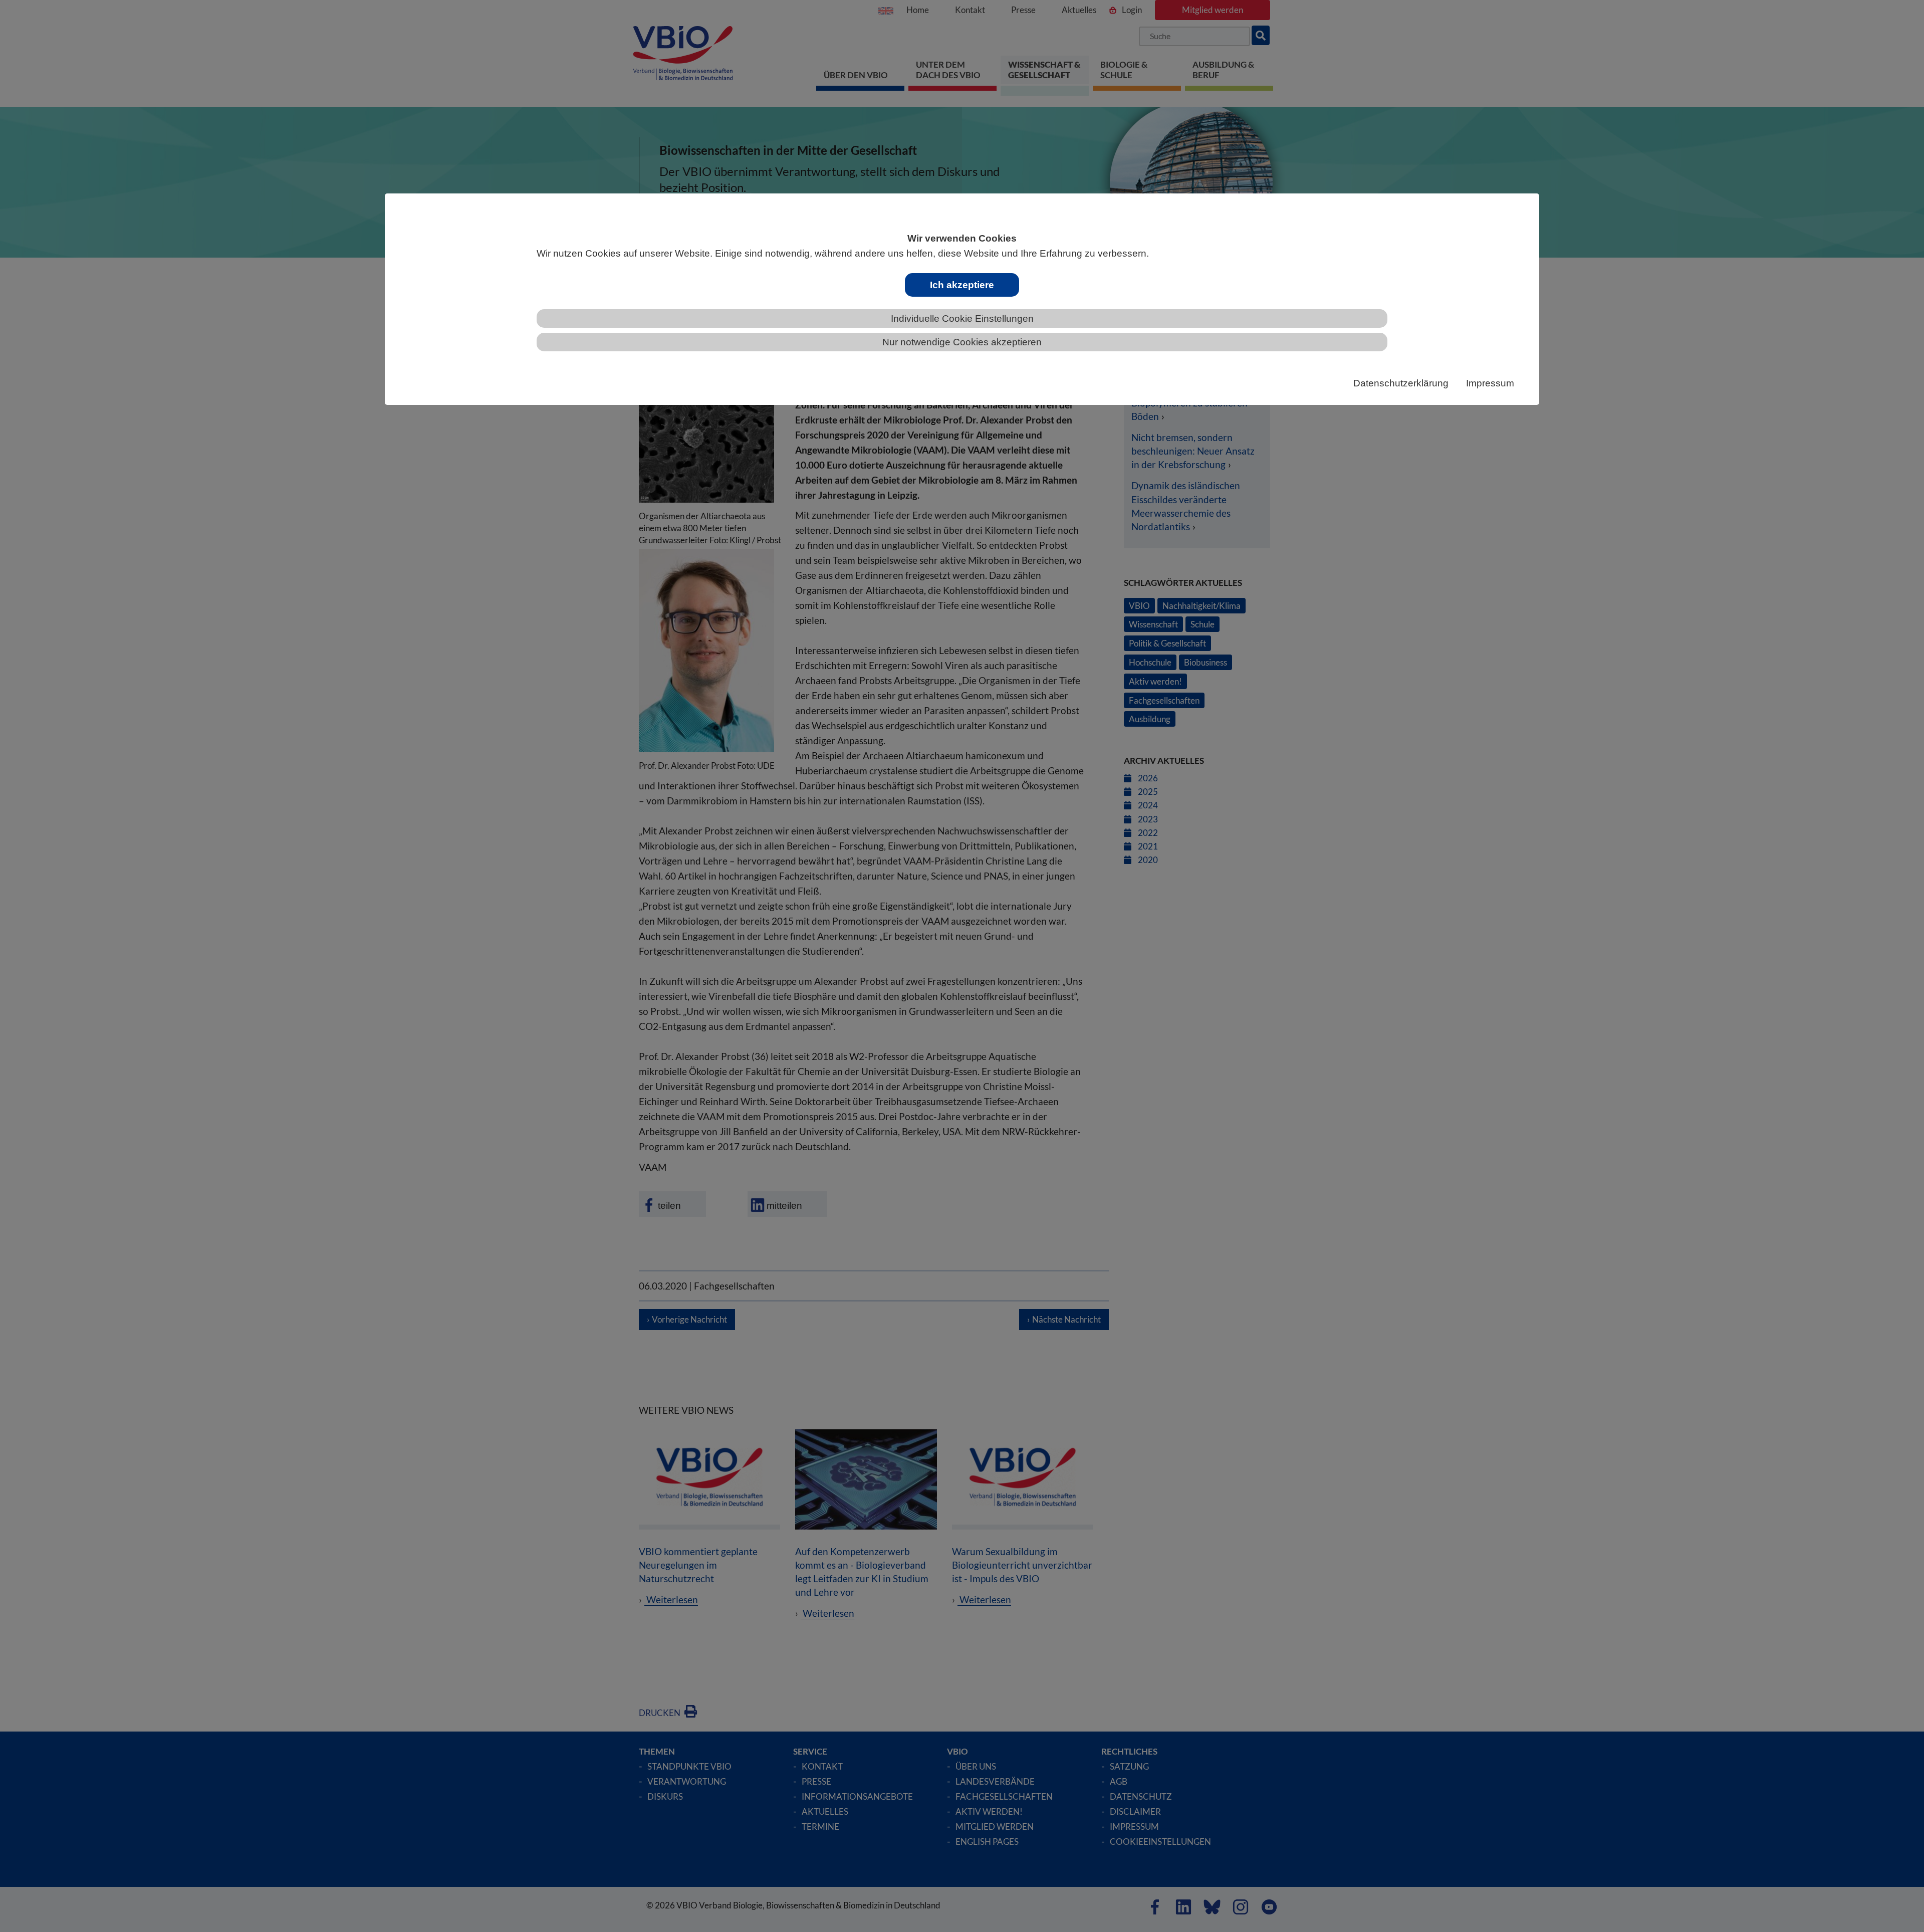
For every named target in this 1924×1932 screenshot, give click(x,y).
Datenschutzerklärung (1401, 383)
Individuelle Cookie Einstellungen (962, 318)
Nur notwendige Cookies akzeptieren (962, 342)
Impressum (1490, 383)
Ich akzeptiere (962, 285)
